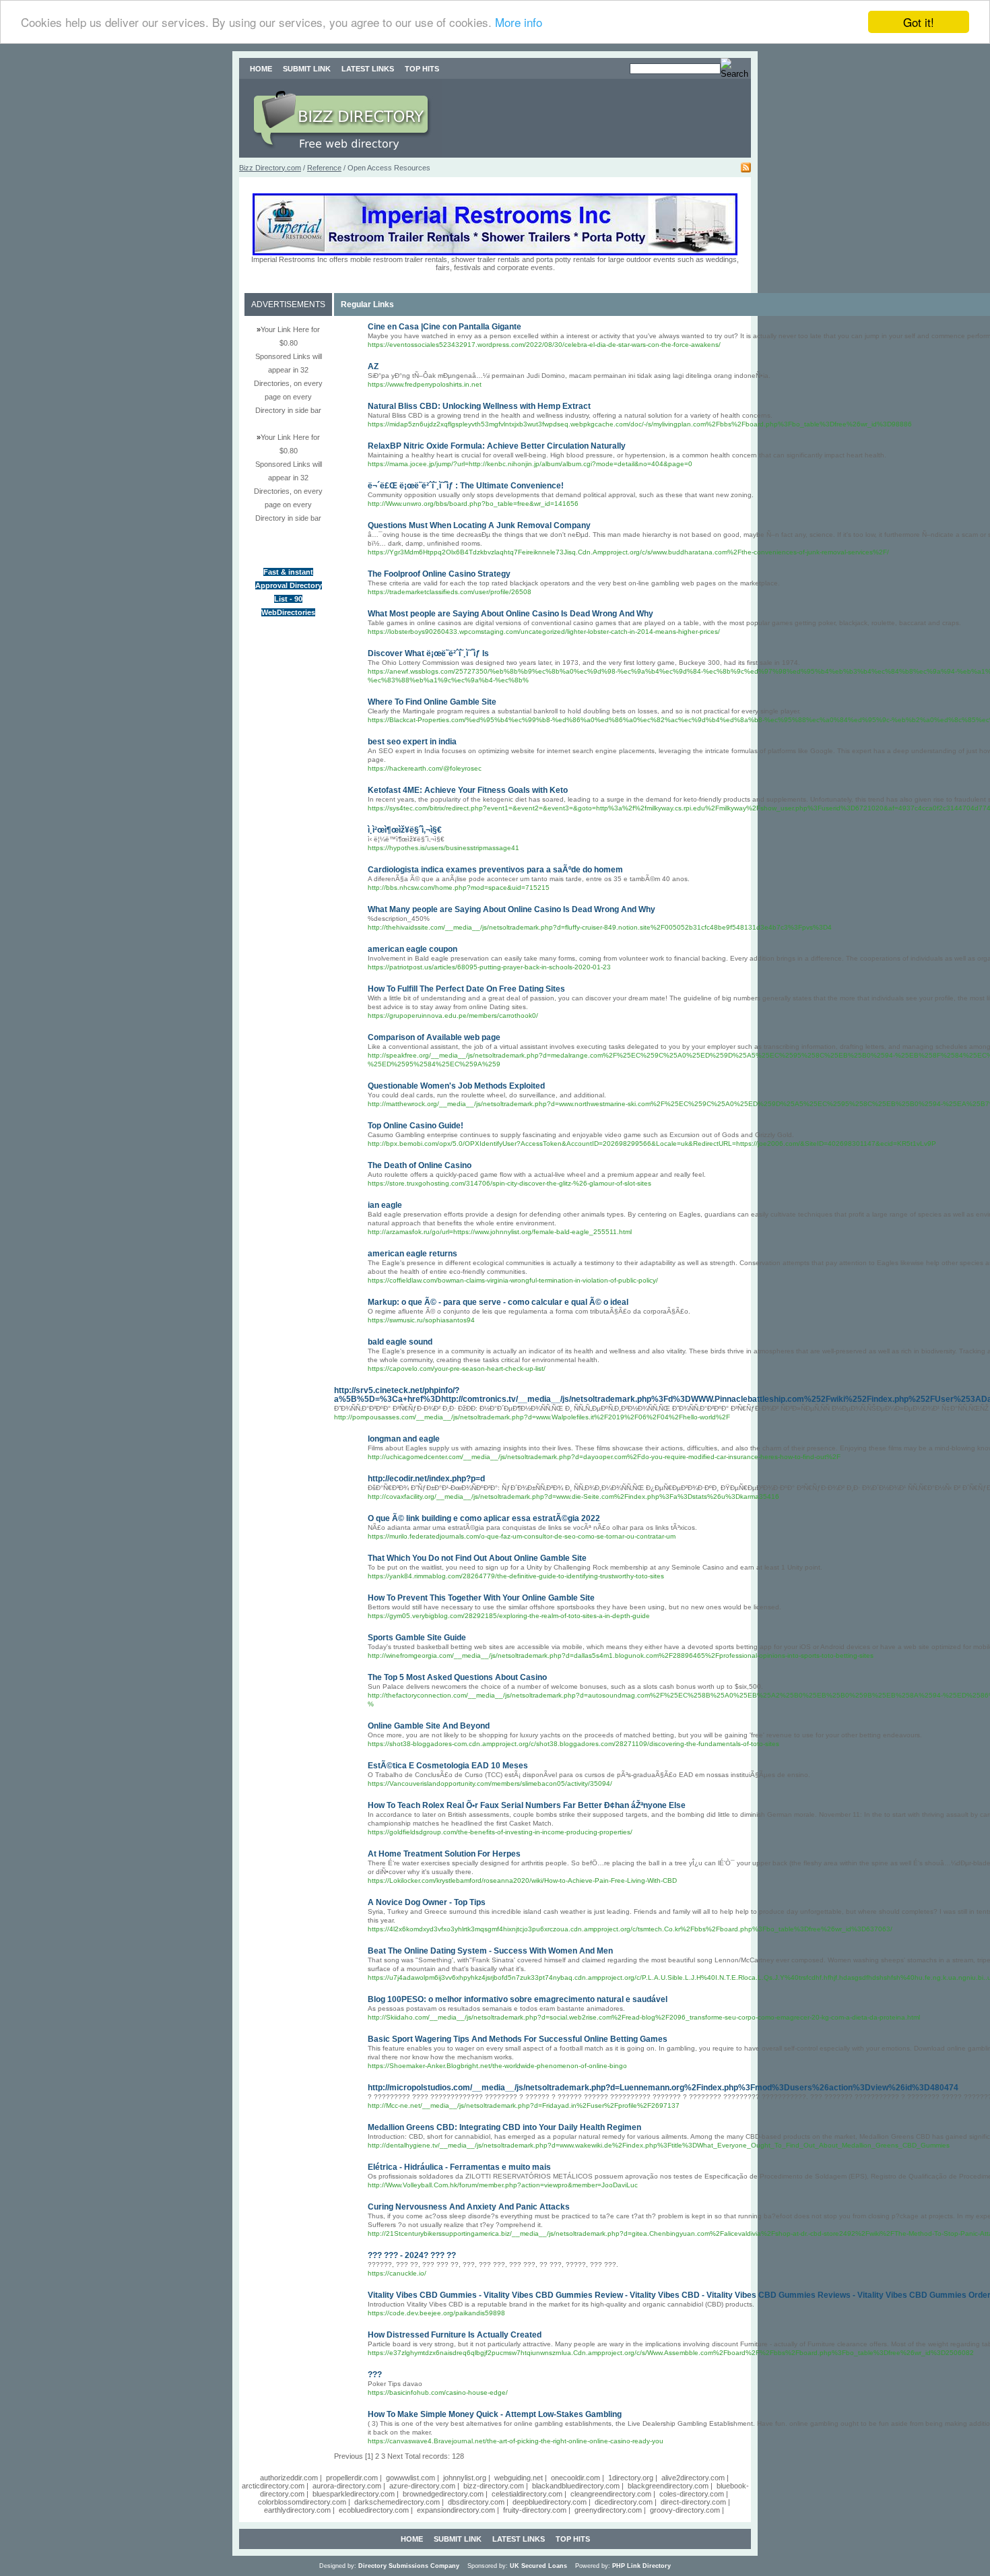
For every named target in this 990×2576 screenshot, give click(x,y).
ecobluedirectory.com (374, 2510)
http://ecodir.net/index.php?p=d (426, 1479)
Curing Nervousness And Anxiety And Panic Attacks (469, 2207)
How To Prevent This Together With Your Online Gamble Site (481, 1598)
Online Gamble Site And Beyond (429, 1726)
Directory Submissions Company (409, 2566)
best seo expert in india (412, 742)
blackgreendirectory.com (668, 2486)
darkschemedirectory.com (397, 2502)
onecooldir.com (575, 2478)
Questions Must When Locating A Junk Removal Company (479, 525)
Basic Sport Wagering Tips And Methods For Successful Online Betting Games (518, 2039)
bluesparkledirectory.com (354, 2494)
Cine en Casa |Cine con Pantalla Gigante (444, 327)
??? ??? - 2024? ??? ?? (412, 2255)
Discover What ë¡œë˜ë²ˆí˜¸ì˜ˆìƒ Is (428, 653)
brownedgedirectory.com (443, 2494)
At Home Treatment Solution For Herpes (444, 1854)
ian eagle (385, 1205)
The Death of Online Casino (420, 1165)
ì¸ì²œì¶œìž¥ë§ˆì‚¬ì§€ (405, 830)
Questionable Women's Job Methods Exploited (456, 1086)
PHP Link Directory (641, 2566)
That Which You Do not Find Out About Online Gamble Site (477, 1558)
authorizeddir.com (289, 2478)
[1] (369, 2456)
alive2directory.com (693, 2478)
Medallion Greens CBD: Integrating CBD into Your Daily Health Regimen (504, 2127)
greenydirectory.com (608, 2510)
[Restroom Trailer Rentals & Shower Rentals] (495, 253)
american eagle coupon (412, 949)
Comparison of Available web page (434, 1037)
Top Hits (422, 69)
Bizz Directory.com (270, 168)
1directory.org (631, 2478)
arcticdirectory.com (273, 2486)
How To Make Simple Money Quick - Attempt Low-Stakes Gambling (495, 2414)
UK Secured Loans (538, 2566)
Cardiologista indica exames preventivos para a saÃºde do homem (495, 870)
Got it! (919, 22)
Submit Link (307, 69)
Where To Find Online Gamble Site (432, 702)
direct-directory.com (693, 2502)
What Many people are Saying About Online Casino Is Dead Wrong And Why (511, 909)
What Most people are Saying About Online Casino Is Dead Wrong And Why (510, 614)
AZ (373, 366)
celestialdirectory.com (527, 2494)
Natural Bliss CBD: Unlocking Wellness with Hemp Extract (479, 406)
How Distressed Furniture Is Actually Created (455, 2335)
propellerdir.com (352, 2478)
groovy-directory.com (685, 2510)
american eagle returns (412, 1254)
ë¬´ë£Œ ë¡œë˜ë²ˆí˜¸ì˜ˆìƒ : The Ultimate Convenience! (466, 486)
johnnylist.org (465, 2478)
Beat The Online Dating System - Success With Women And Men (490, 1951)
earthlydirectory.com (297, 2510)
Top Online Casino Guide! (416, 1126)
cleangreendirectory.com (611, 2494)
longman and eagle (404, 1439)
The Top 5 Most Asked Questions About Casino (457, 1677)
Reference (324, 168)
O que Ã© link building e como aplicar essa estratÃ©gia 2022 (484, 1518)
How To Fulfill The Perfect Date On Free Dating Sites (466, 989)
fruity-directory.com (535, 2510)
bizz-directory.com (494, 2486)
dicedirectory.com (624, 2502)
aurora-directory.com (347, 2486)
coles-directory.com (692, 2494)
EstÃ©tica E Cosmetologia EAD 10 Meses (448, 1766)
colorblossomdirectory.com (302, 2502)
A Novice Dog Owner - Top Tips (427, 1902)
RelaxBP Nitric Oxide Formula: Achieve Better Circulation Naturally (497, 446)
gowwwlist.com (410, 2478)
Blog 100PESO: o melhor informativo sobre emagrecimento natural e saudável (518, 1999)
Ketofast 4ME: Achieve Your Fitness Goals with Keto (468, 790)
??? (375, 2375)
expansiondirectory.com (456, 2510)
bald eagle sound (400, 1342)
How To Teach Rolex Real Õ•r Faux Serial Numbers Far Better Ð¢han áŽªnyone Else (527, 1805)
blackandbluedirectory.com (576, 2486)
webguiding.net (519, 2478)
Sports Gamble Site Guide (417, 1638)
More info (519, 23)
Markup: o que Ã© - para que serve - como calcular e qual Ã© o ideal (498, 1302)
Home (261, 69)
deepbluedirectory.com (550, 2502)
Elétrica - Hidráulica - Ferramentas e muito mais (459, 2167)
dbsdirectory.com (476, 2502)
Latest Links (368, 69)
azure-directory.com (422, 2486)
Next (395, 2456)
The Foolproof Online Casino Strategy (439, 574)
